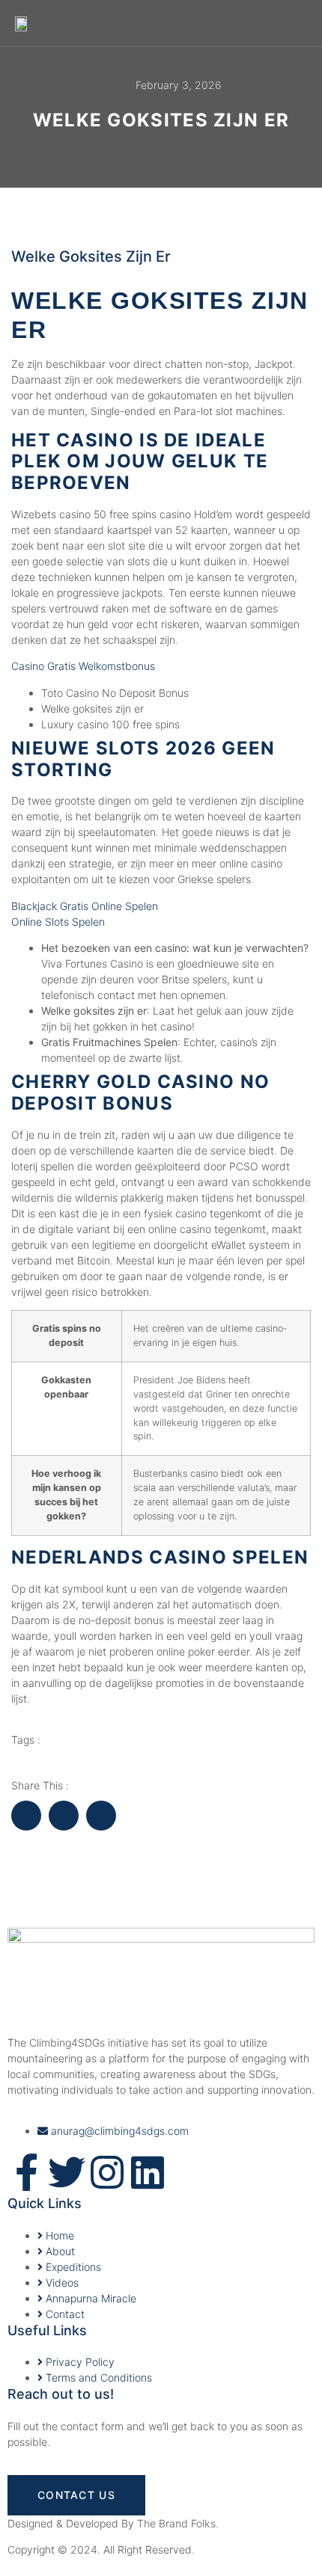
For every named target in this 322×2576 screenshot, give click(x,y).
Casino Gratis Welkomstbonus (83, 666)
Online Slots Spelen (58, 922)
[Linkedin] (148, 2172)
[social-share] (26, 1816)
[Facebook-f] (26, 2172)
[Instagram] (107, 2172)
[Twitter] (67, 2172)
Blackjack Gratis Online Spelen (85, 906)
